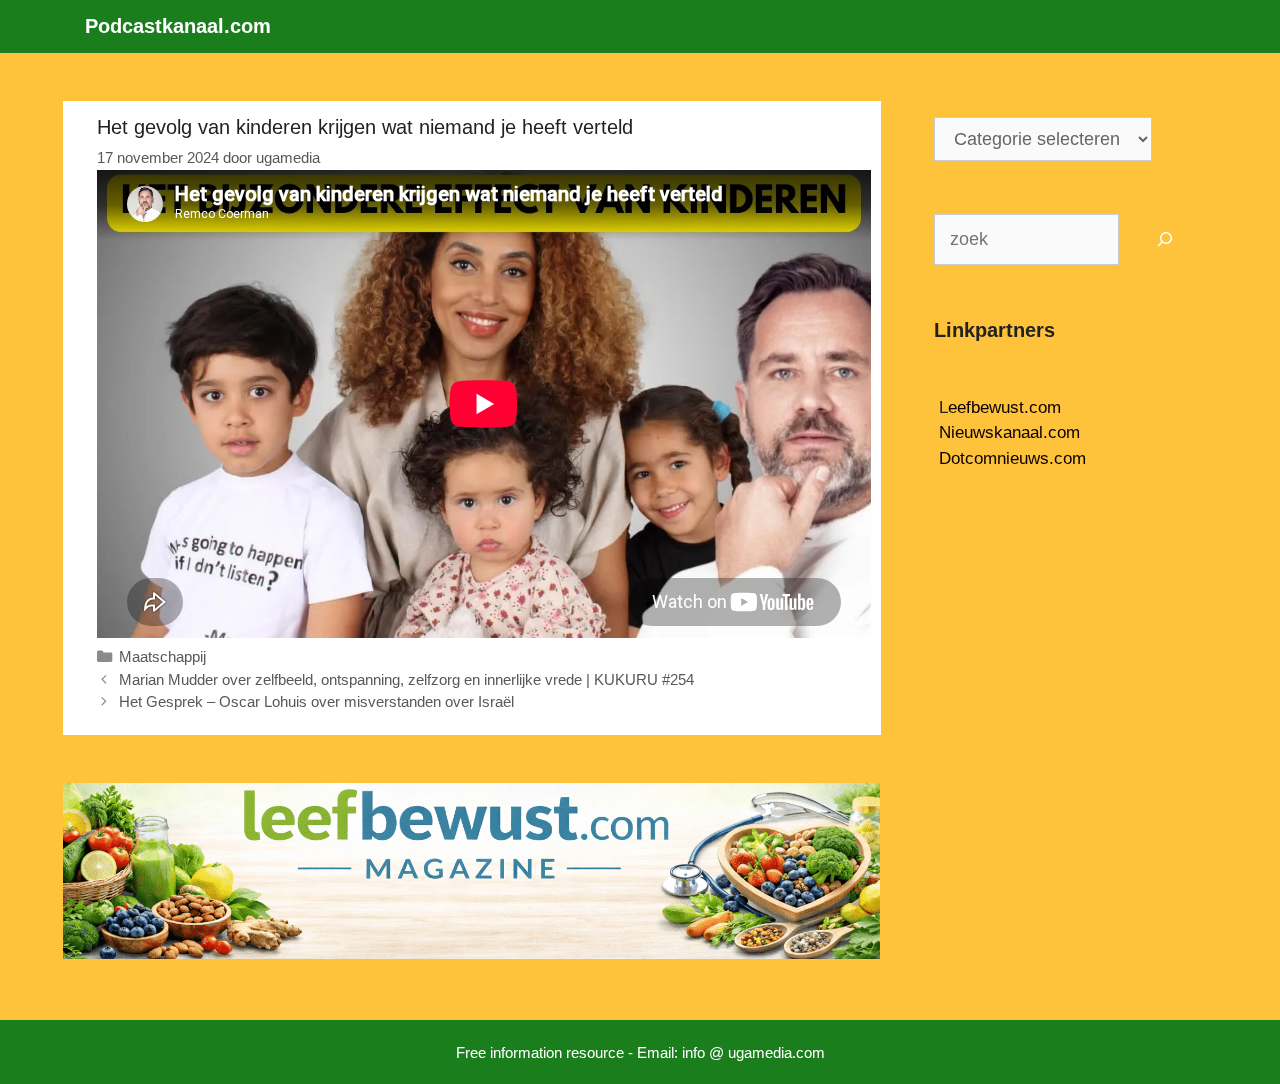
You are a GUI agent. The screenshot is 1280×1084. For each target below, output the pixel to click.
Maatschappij (162, 656)
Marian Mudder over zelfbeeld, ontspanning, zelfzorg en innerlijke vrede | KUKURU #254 (406, 679)
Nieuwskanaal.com (1009, 432)
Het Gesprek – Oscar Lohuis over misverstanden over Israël (316, 701)
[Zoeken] (1165, 239)
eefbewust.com (1004, 407)
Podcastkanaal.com (178, 26)
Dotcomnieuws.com (1012, 458)
